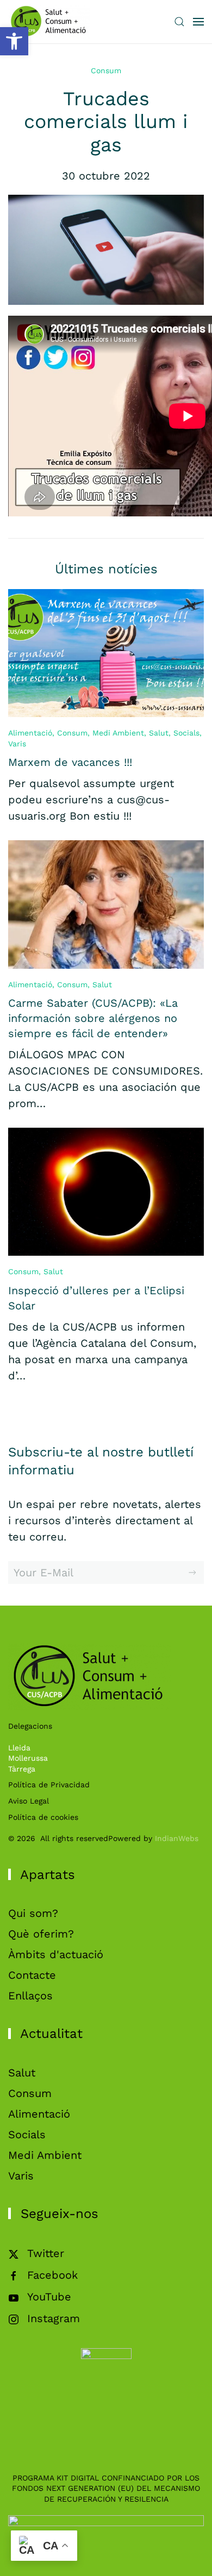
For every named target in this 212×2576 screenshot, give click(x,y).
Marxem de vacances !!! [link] (70, 762)
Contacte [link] (32, 1975)
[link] (14, 41)
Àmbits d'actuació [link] (56, 1954)
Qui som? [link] (33, 1913)
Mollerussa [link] (28, 1758)
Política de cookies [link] (43, 1817)
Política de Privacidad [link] (49, 1785)
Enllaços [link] (30, 1996)
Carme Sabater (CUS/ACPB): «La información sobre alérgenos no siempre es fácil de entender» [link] (93, 1018)
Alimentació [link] (30, 733)
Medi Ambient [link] (118, 733)
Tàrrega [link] (22, 1769)
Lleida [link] (19, 1748)
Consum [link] (106, 71)
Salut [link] (159, 733)
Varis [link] (17, 744)
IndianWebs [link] (177, 1838)
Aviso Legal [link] (29, 1801)
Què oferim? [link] (41, 1934)
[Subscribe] (192, 1573)
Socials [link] (186, 733)
